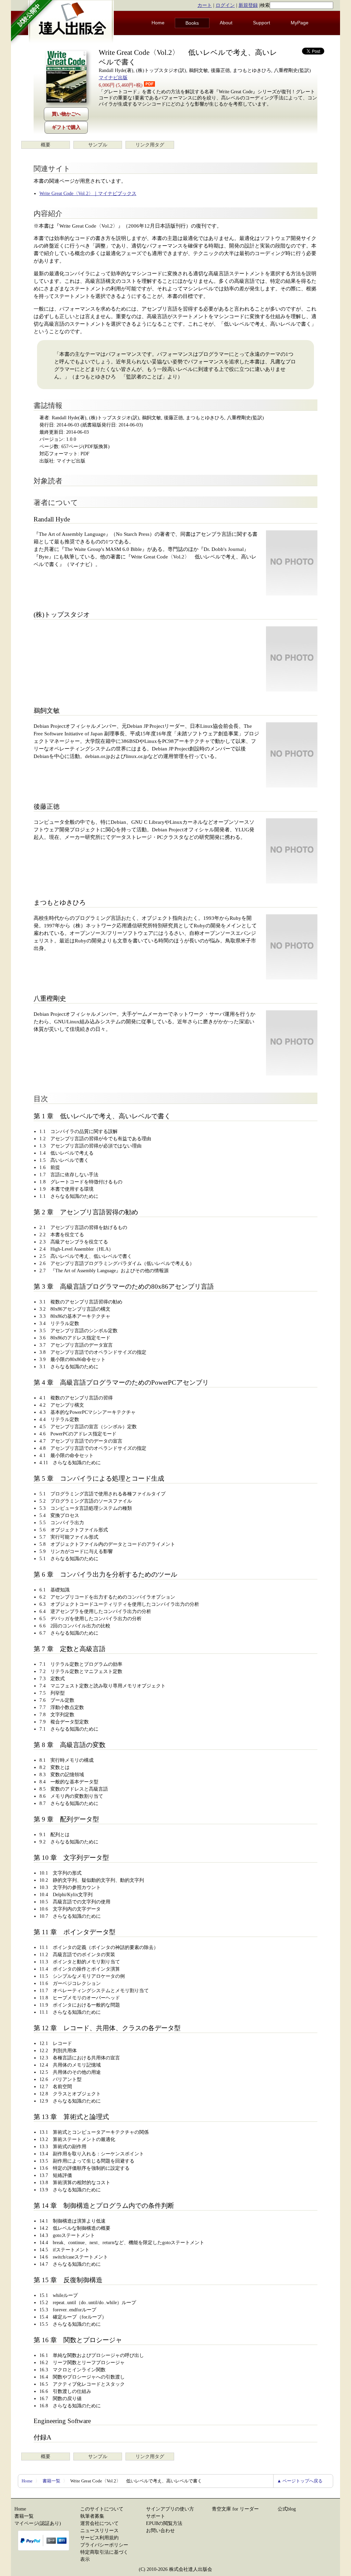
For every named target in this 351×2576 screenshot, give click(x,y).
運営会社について (99, 2523)
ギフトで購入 (66, 127)
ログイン (225, 5)
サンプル (98, 145)
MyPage (300, 23)
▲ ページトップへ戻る (300, 2481)
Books (192, 23)
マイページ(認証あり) (38, 2523)
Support (262, 23)
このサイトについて (102, 2509)
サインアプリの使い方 (170, 2509)
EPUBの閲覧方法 (164, 2523)
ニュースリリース (99, 2531)
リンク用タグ (150, 145)
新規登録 (248, 5)
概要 (46, 145)
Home (158, 23)
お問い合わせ (160, 2531)
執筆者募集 (92, 2516)
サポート (156, 2516)
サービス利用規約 (99, 2538)
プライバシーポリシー (104, 2545)
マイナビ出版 (113, 78)
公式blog (287, 2509)
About (226, 23)
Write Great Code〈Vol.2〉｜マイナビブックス (88, 194)
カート (205, 5)
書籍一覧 (51, 2481)
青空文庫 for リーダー (235, 2509)
